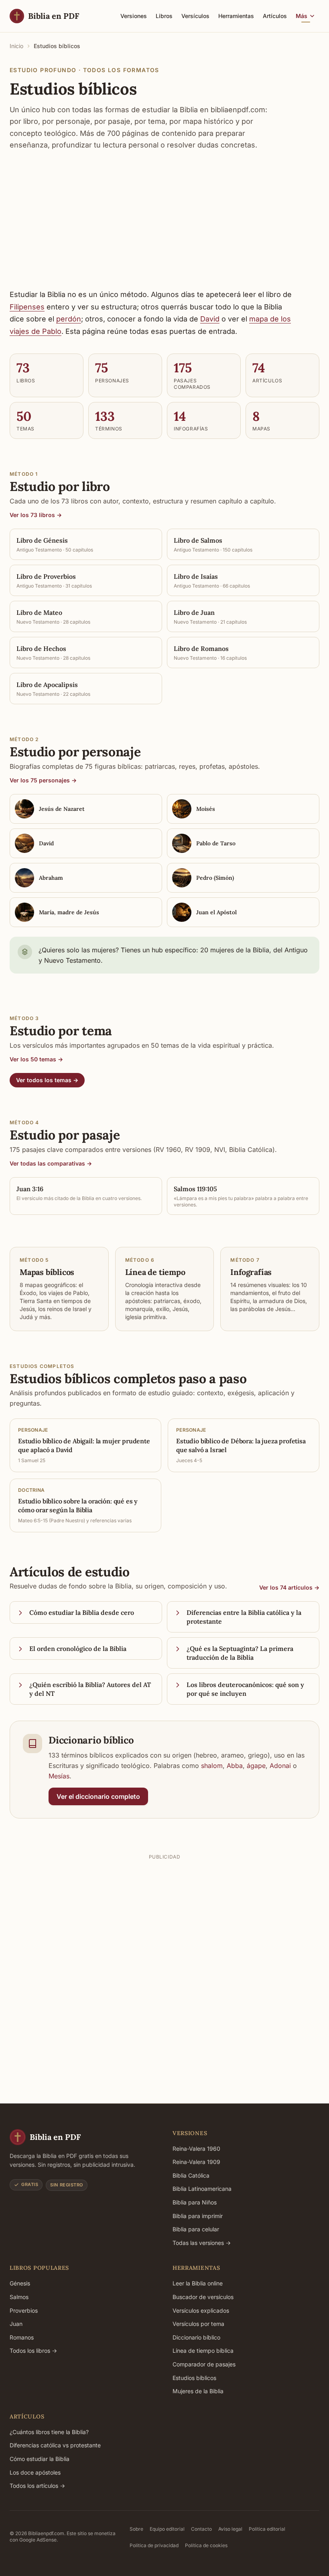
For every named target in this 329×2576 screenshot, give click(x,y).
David (210, 319)
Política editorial (267, 2529)
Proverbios (24, 2310)
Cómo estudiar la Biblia (40, 2459)
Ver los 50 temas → (36, 1059)
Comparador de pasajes (204, 2364)
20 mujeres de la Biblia (235, 950)
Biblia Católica (191, 2175)
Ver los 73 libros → (36, 515)
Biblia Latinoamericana (202, 2189)
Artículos (275, 16)
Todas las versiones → (202, 2243)
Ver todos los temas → (47, 1080)
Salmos (19, 2297)
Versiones (134, 16)
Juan (16, 2324)
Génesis (20, 2283)
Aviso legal (230, 2529)
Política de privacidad (154, 2545)
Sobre (136, 2529)
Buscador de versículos (203, 2297)
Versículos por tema (198, 2324)
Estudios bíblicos (194, 2378)
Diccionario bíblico (196, 2337)
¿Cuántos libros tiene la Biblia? (49, 2432)
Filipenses (27, 307)
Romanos (22, 2337)
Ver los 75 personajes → (43, 780)
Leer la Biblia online (198, 2283)
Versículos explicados (201, 2310)
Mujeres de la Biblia (198, 2391)
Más (302, 16)
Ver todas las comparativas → (51, 1163)
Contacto (201, 2529)
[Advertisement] (164, 220)
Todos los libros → (33, 2351)
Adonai (280, 1766)
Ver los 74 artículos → (289, 1587)
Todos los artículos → (37, 2486)
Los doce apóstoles (35, 2472)
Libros (164, 16)
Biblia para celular (196, 2229)
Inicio (16, 46)
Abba (235, 1766)
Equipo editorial (167, 2529)
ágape (256, 1766)
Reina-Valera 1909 (196, 2162)
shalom (212, 1766)
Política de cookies (206, 2545)
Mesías (59, 1776)
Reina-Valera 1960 (196, 2149)
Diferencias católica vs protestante (55, 2445)
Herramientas (236, 16)
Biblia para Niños (195, 2202)
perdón (69, 319)
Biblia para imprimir (198, 2216)
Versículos (195, 16)
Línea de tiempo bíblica (203, 2351)
